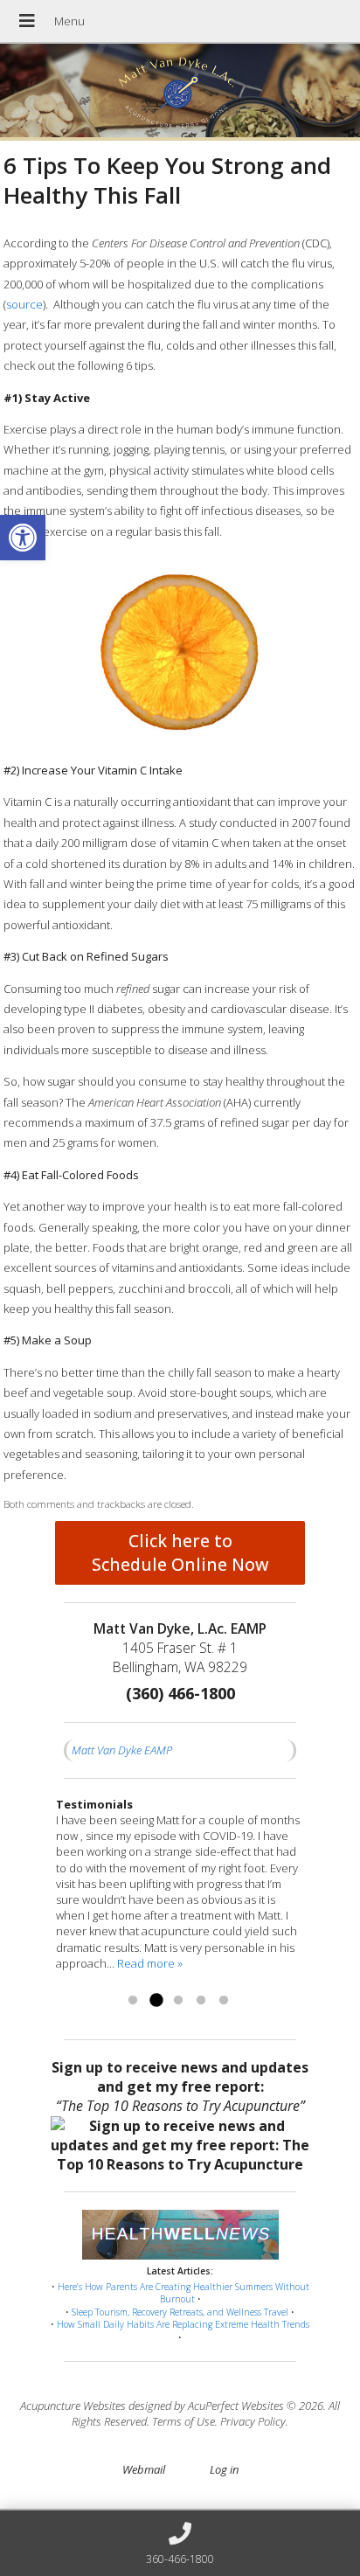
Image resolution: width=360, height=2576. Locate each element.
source (24, 304)
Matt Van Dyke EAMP (122, 1750)
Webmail (144, 2469)
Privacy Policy (253, 2421)
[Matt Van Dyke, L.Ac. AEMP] (180, 92)
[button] (23, 538)
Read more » (150, 1963)
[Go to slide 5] (224, 2001)
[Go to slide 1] (133, 2001)
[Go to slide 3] (178, 2001)
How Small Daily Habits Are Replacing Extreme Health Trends (183, 2324)
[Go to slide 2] (156, 2001)
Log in (224, 2469)
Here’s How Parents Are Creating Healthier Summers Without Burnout (183, 2293)
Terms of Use (183, 2421)
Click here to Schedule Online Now (180, 1552)
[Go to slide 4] (201, 2001)
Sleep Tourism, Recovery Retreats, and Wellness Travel (180, 2312)
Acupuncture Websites (73, 2406)
